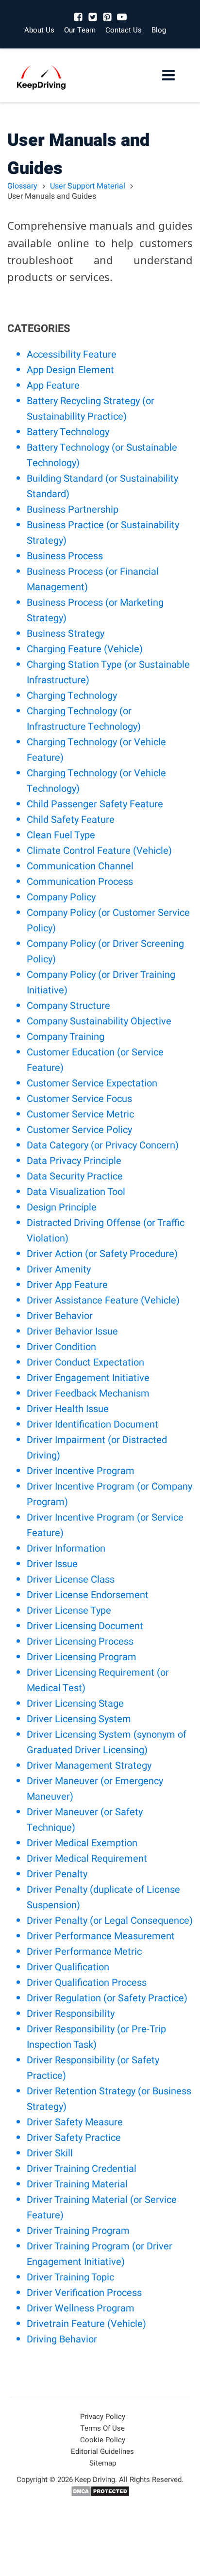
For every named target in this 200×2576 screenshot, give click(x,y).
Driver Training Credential (82, 2169)
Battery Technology (68, 432)
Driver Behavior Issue (72, 1331)
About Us (39, 30)
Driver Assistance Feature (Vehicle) (103, 1300)
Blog (159, 30)
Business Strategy (66, 634)
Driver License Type (69, 1610)
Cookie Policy (103, 2440)
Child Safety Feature (71, 820)
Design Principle (62, 1207)
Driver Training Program (78, 2231)
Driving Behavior (62, 2339)
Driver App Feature (67, 1285)
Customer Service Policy (79, 1130)
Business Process (65, 556)
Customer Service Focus (79, 1099)
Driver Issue (52, 1564)
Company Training (66, 1037)
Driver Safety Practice (74, 2138)
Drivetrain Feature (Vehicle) (86, 2324)
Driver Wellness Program (81, 2308)
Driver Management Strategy (89, 1766)
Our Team (80, 30)
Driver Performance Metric (84, 1952)
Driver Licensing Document (85, 1626)
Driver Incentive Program (81, 1471)
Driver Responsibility (71, 2014)
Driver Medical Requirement (87, 1859)
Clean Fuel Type (61, 835)
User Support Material (88, 186)
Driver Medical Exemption (82, 1843)
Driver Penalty (57, 1874)
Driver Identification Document (92, 1424)
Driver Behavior (60, 1316)
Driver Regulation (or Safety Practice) (107, 1998)
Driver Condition (61, 1347)
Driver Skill (50, 2153)
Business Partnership (73, 510)
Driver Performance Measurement (101, 1936)
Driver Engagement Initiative (88, 1378)
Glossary (22, 186)
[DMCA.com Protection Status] (100, 2495)
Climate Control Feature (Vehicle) (99, 851)
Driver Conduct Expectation (85, 1362)
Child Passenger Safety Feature (95, 804)
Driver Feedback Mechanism (88, 1393)
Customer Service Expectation (92, 1083)
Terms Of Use (102, 2428)
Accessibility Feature (72, 354)
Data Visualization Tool (76, 1192)
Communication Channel (80, 866)
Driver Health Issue (68, 1409)
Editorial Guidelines (102, 2451)
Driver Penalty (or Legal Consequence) (110, 1921)
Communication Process (80, 882)
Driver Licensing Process (80, 1641)
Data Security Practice (75, 1176)
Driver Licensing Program (82, 1657)
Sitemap (103, 2463)
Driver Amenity (59, 1269)
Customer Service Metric (80, 1114)
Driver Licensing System (79, 1719)
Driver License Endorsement (88, 1595)
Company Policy (61, 897)
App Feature (53, 385)
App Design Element (70, 370)
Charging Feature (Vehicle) (85, 649)
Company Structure (68, 1006)
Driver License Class (71, 1579)
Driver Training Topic (70, 2277)
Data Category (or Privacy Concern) (103, 1145)
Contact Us (124, 30)
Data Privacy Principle (74, 1161)
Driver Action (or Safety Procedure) (102, 1254)
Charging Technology (72, 696)
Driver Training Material (77, 2184)
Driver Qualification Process (87, 1983)
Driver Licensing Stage (75, 1704)
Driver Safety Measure (75, 2122)
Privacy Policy (103, 2417)
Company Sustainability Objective (99, 1021)
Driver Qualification (68, 1967)
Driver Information (66, 1548)
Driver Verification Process (84, 2293)
